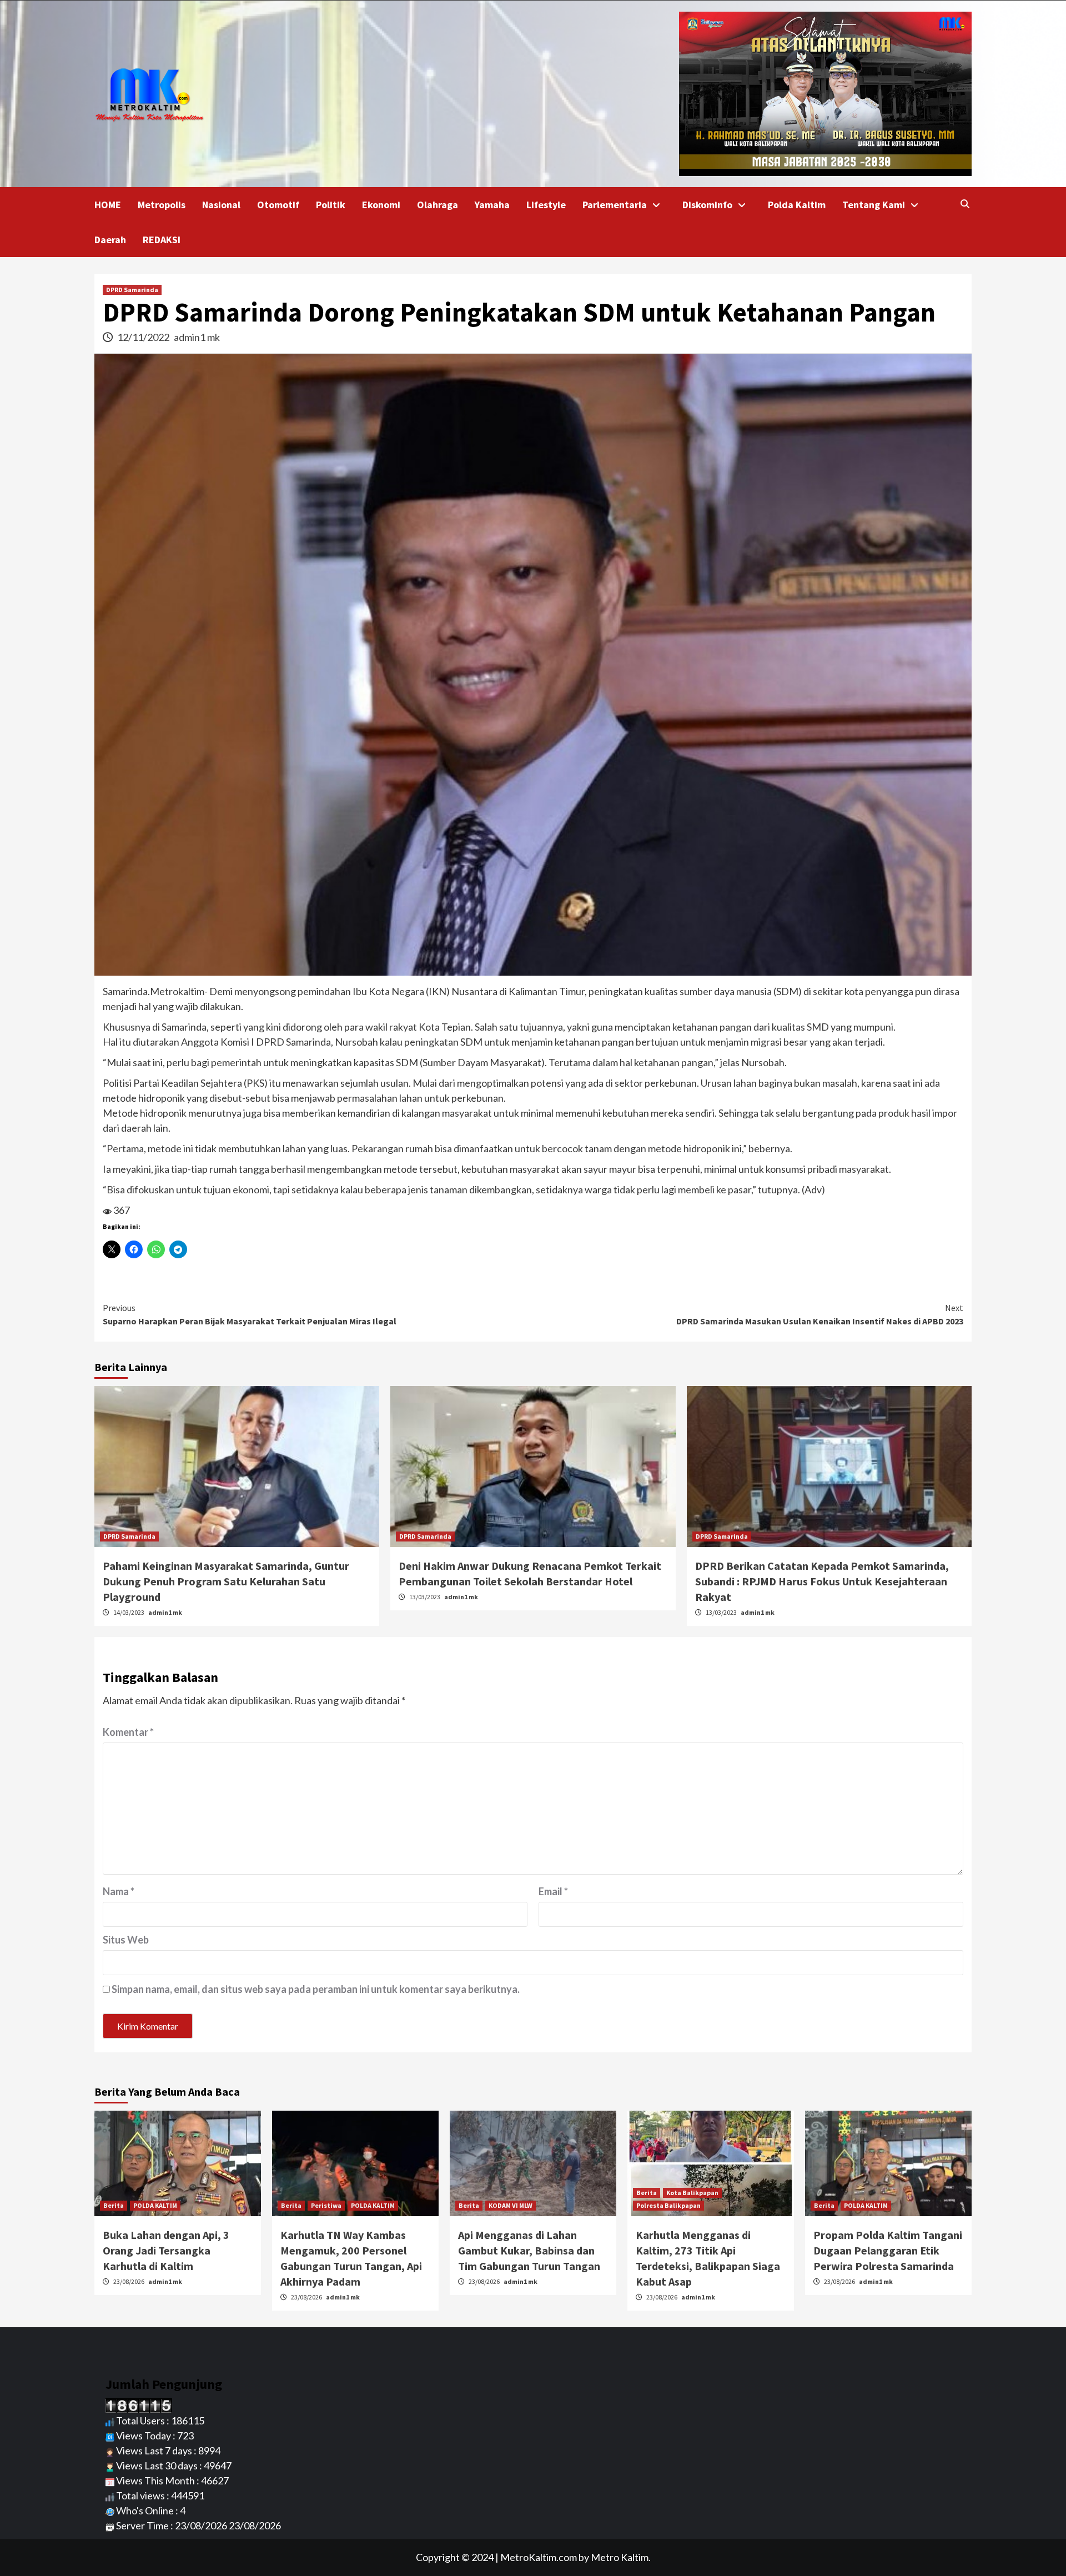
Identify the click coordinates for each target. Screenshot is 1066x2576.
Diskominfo (707, 205)
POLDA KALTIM (155, 2205)
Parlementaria (615, 205)
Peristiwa (326, 2205)
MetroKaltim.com (539, 2557)
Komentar (128, 1732)
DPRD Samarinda (132, 290)
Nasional (221, 205)
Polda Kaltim (797, 205)
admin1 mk (197, 337)
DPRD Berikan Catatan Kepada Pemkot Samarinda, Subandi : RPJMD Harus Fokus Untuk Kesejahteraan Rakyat (822, 1581)
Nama (119, 1891)
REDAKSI (162, 240)
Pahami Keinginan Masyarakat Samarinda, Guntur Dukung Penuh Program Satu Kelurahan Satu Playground (226, 1581)
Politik (331, 205)
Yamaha (492, 205)
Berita (114, 2205)
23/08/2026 (129, 2281)
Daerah (110, 240)
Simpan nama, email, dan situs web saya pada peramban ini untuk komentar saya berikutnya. (316, 1989)
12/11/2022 (144, 337)
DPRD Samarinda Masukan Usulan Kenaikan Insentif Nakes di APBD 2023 (820, 1314)
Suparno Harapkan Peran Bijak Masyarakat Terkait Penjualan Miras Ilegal (250, 1314)
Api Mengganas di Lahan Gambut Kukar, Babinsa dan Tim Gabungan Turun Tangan (529, 2250)
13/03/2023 (425, 1597)
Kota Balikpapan (692, 2193)
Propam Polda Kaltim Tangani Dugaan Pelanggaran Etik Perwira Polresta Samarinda (888, 2250)
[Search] (965, 204)
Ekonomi (381, 205)
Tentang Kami (874, 205)
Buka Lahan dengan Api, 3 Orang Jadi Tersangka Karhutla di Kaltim (166, 2250)
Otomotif (278, 205)
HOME (108, 205)
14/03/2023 (129, 1612)
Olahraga (438, 205)
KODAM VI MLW (511, 2205)
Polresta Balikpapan (668, 2205)
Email (553, 1891)
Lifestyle (546, 205)
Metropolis (162, 205)
